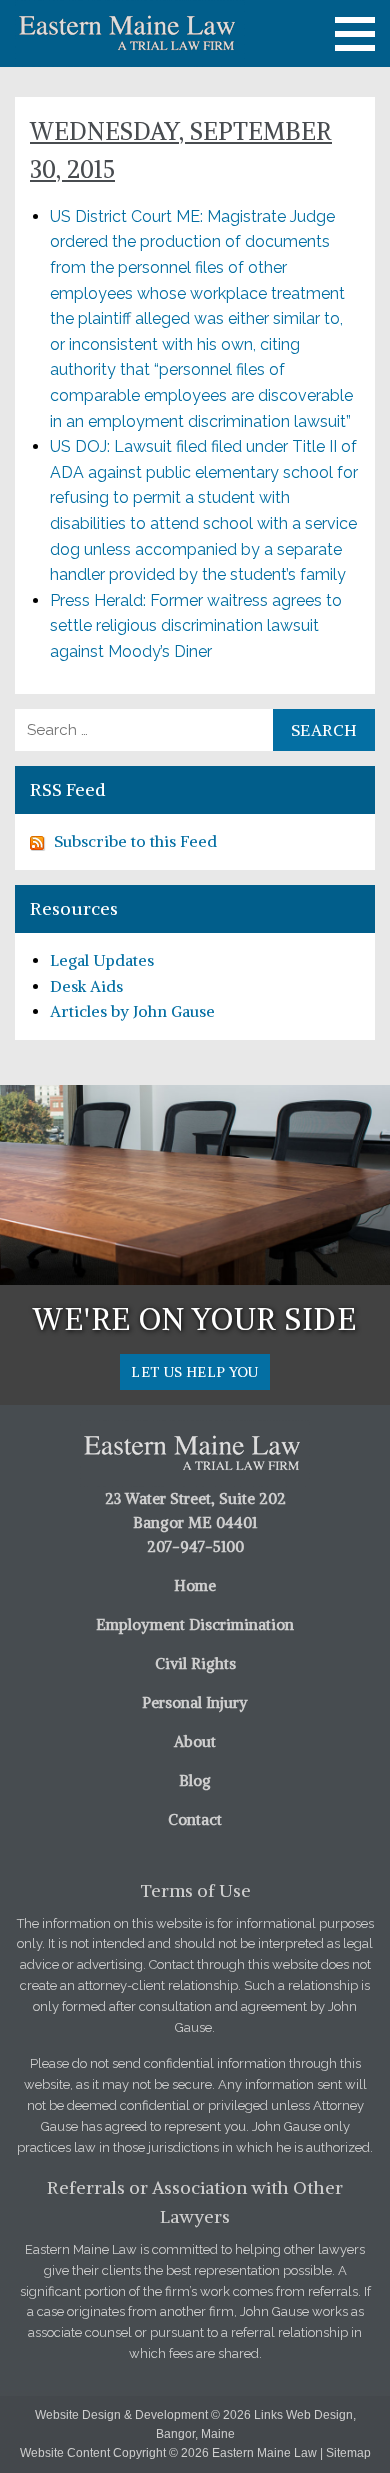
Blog (195, 1780)
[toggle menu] (355, 34)
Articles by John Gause (132, 1011)
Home (195, 1585)
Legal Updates (102, 960)
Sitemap (348, 2453)
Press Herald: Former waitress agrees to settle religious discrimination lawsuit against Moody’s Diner (196, 626)
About (195, 1741)
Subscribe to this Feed (135, 841)
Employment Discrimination (195, 1624)
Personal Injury (195, 1702)
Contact (195, 1819)
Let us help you (194, 1372)
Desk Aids (86, 986)
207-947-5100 (195, 1546)
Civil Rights (195, 1663)
